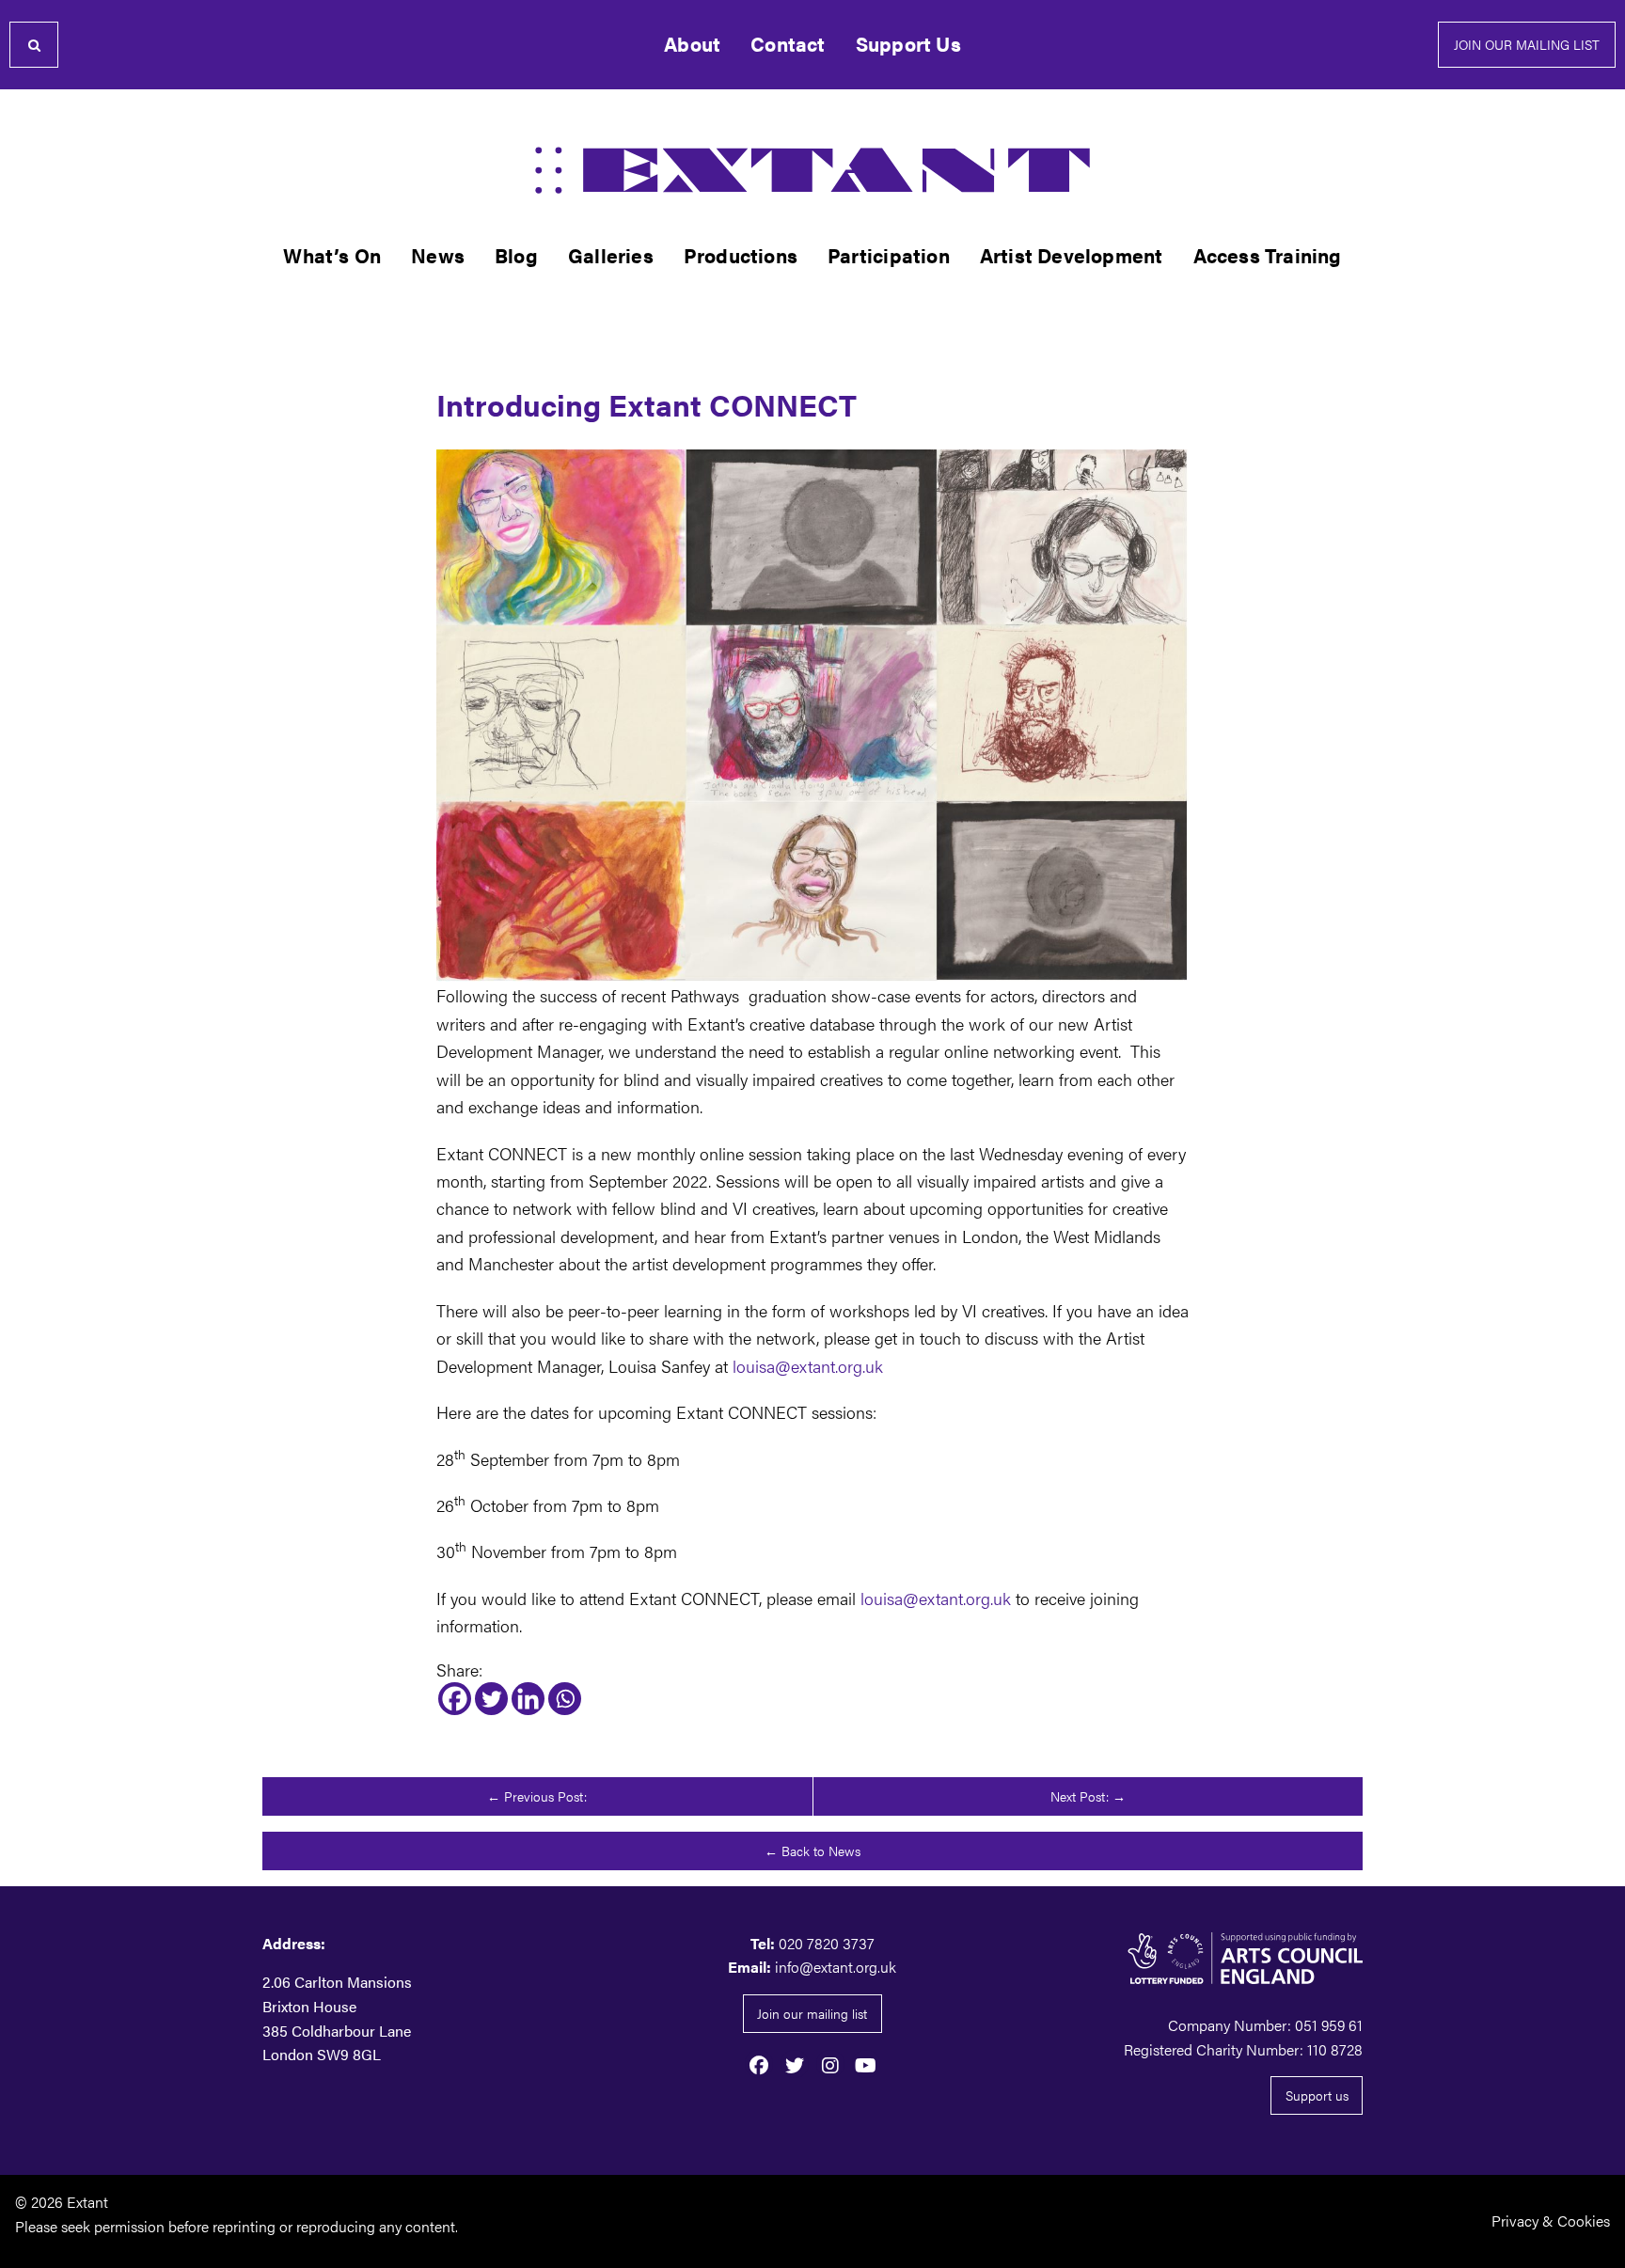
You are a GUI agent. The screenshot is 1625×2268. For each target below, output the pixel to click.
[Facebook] (455, 1699)
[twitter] (795, 2064)
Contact (788, 44)
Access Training (1268, 255)
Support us (1317, 2095)
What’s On (332, 255)
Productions (741, 255)
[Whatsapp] (565, 1699)
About (692, 44)
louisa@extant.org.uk (808, 1365)
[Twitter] (491, 1699)
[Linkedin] (528, 1699)
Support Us (908, 44)
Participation (889, 255)
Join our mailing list (1527, 44)
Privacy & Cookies (1551, 2221)
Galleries (611, 255)
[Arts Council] (1189, 1958)
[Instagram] (830, 2064)
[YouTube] (866, 2064)
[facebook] (759, 2064)
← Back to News (812, 1851)
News (438, 255)
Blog (516, 255)
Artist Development (1072, 255)
